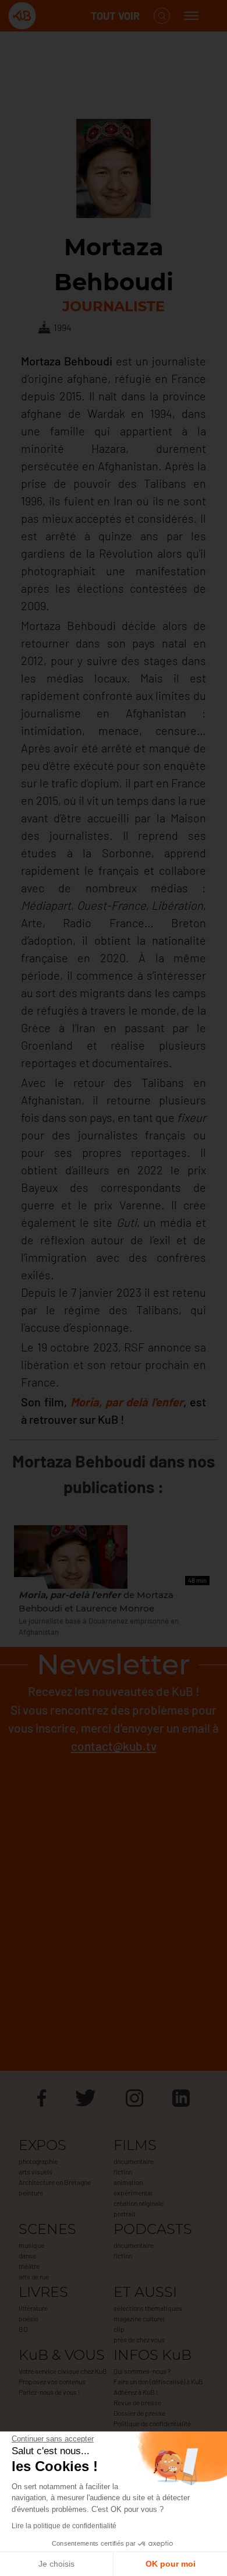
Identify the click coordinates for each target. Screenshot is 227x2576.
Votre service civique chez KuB (63, 2371)
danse (27, 2255)
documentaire (134, 2161)
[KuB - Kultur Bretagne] (55, 16)
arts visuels (36, 2172)
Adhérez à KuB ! (136, 2392)
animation (128, 2182)
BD (23, 2329)
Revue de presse (137, 2402)
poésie (29, 2318)
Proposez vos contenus (52, 2381)
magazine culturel (139, 2318)
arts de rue (34, 2276)
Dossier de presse (139, 2413)
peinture (31, 2193)
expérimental (133, 2193)
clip (119, 2329)
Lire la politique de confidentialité (64, 2526)
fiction (123, 2172)
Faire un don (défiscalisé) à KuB (158, 2381)
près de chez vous (139, 2339)
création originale (139, 2203)
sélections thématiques (148, 2308)
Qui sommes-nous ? (142, 2371)
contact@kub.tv (114, 1746)
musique (31, 2245)
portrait (125, 2213)
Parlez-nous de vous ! (49, 2392)
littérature (33, 2308)
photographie (38, 2161)
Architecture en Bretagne (55, 2182)
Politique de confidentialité (152, 2423)
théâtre (29, 2266)
